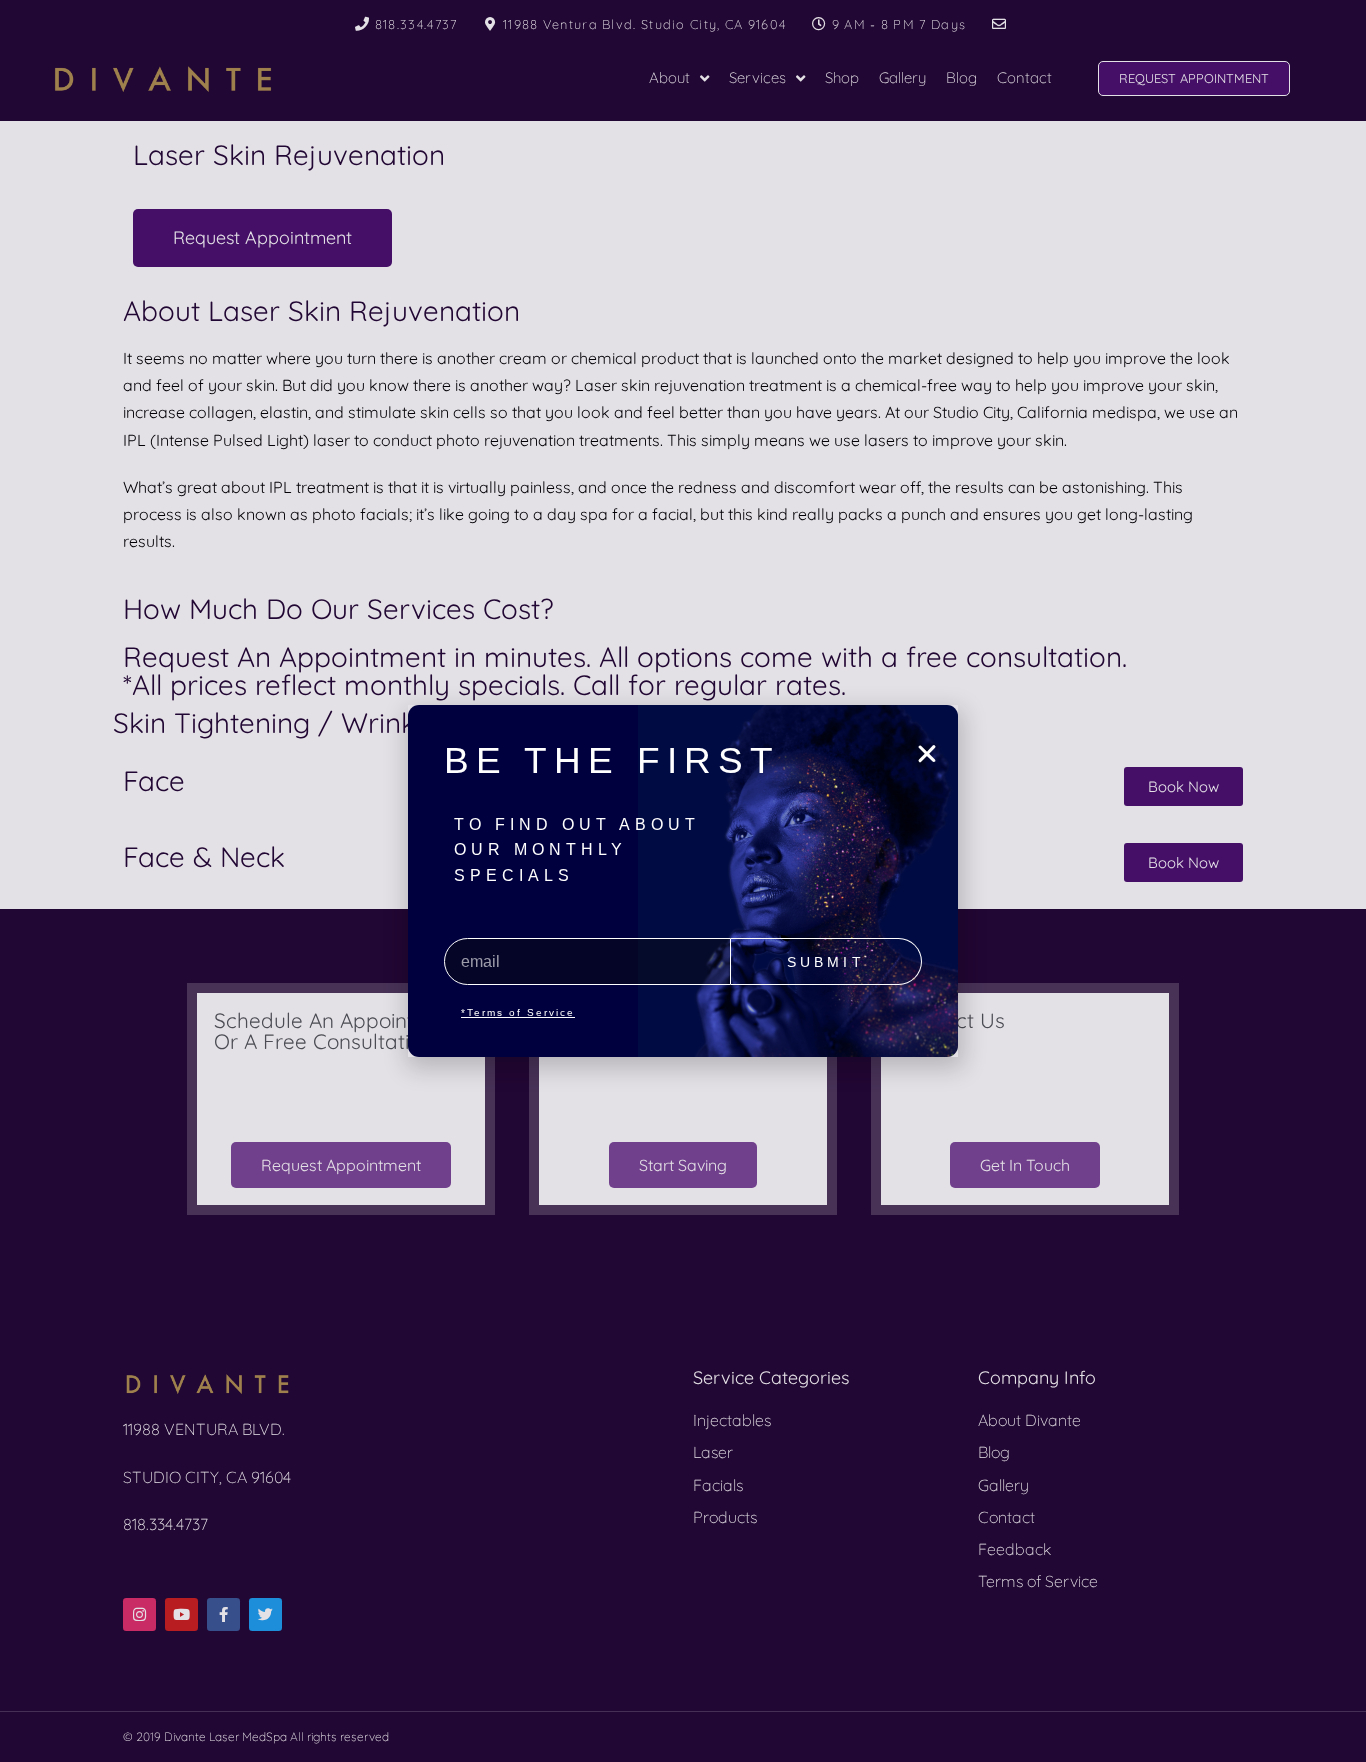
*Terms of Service (518, 1012)
